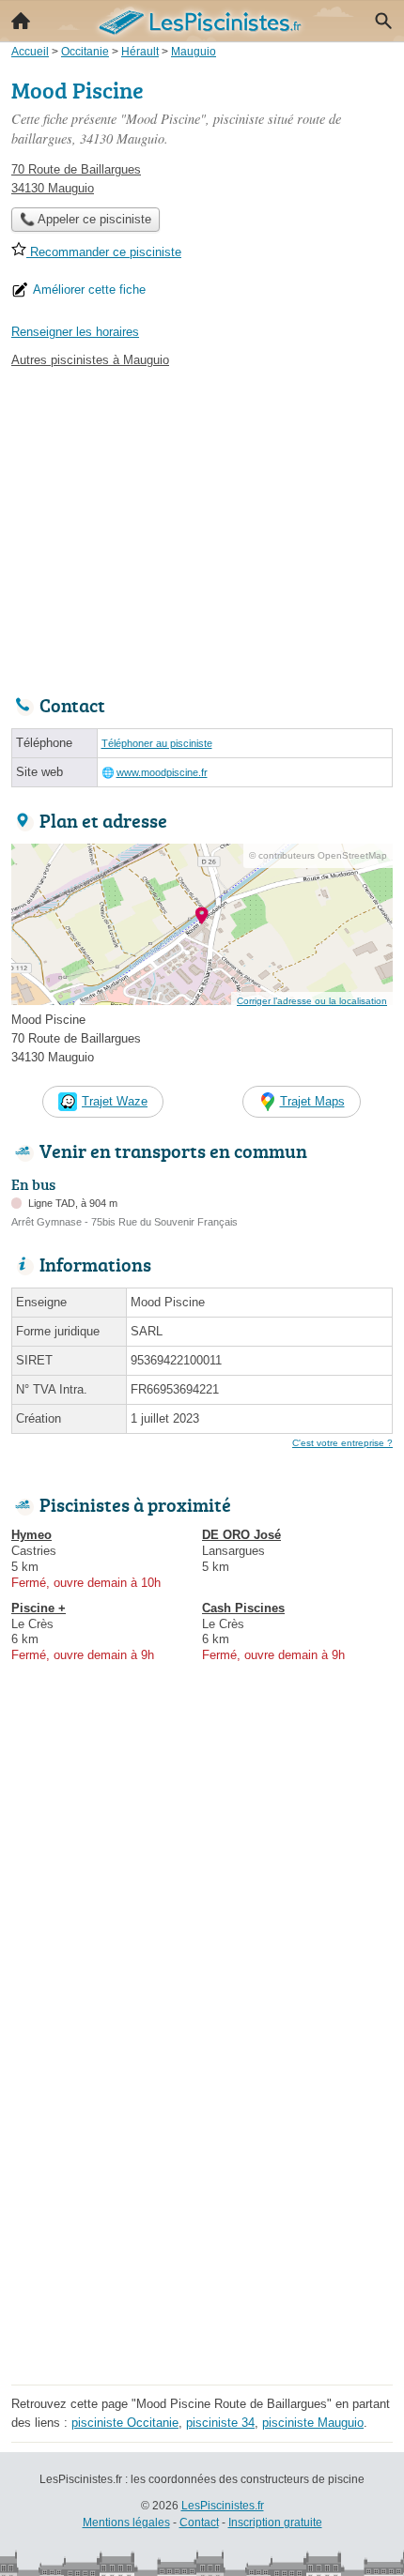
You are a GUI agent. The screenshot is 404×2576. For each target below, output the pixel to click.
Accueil (21, 21)
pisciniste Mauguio (313, 2423)
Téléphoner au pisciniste (157, 743)
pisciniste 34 (220, 2423)
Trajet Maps (312, 1101)
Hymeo (31, 1535)
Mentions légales (126, 2523)
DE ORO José (241, 1535)
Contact (199, 2523)
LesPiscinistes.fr (223, 2506)
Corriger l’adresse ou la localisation (312, 1001)
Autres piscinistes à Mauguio (90, 360)
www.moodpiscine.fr (162, 772)
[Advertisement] (202, 2177)
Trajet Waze (115, 1101)
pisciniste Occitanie (125, 2423)
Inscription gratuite (275, 2523)
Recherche (383, 21)
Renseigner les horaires (75, 332)
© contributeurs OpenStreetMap (318, 855)
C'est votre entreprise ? (342, 1443)
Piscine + (39, 1608)
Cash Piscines (243, 1608)
